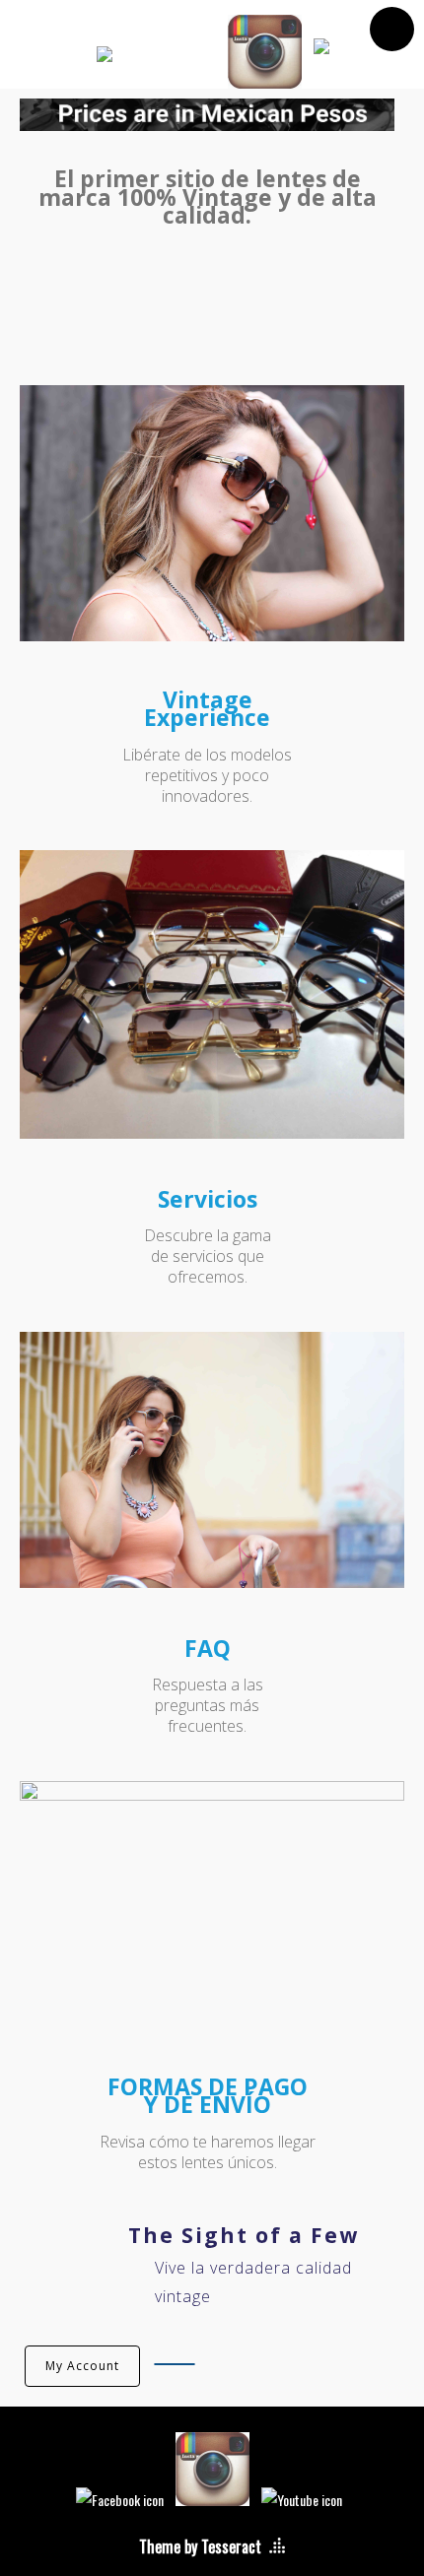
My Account (82, 2366)
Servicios (208, 1199)
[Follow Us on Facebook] (156, 58)
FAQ (208, 1648)
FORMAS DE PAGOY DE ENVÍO (208, 2095)
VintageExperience (207, 708)
